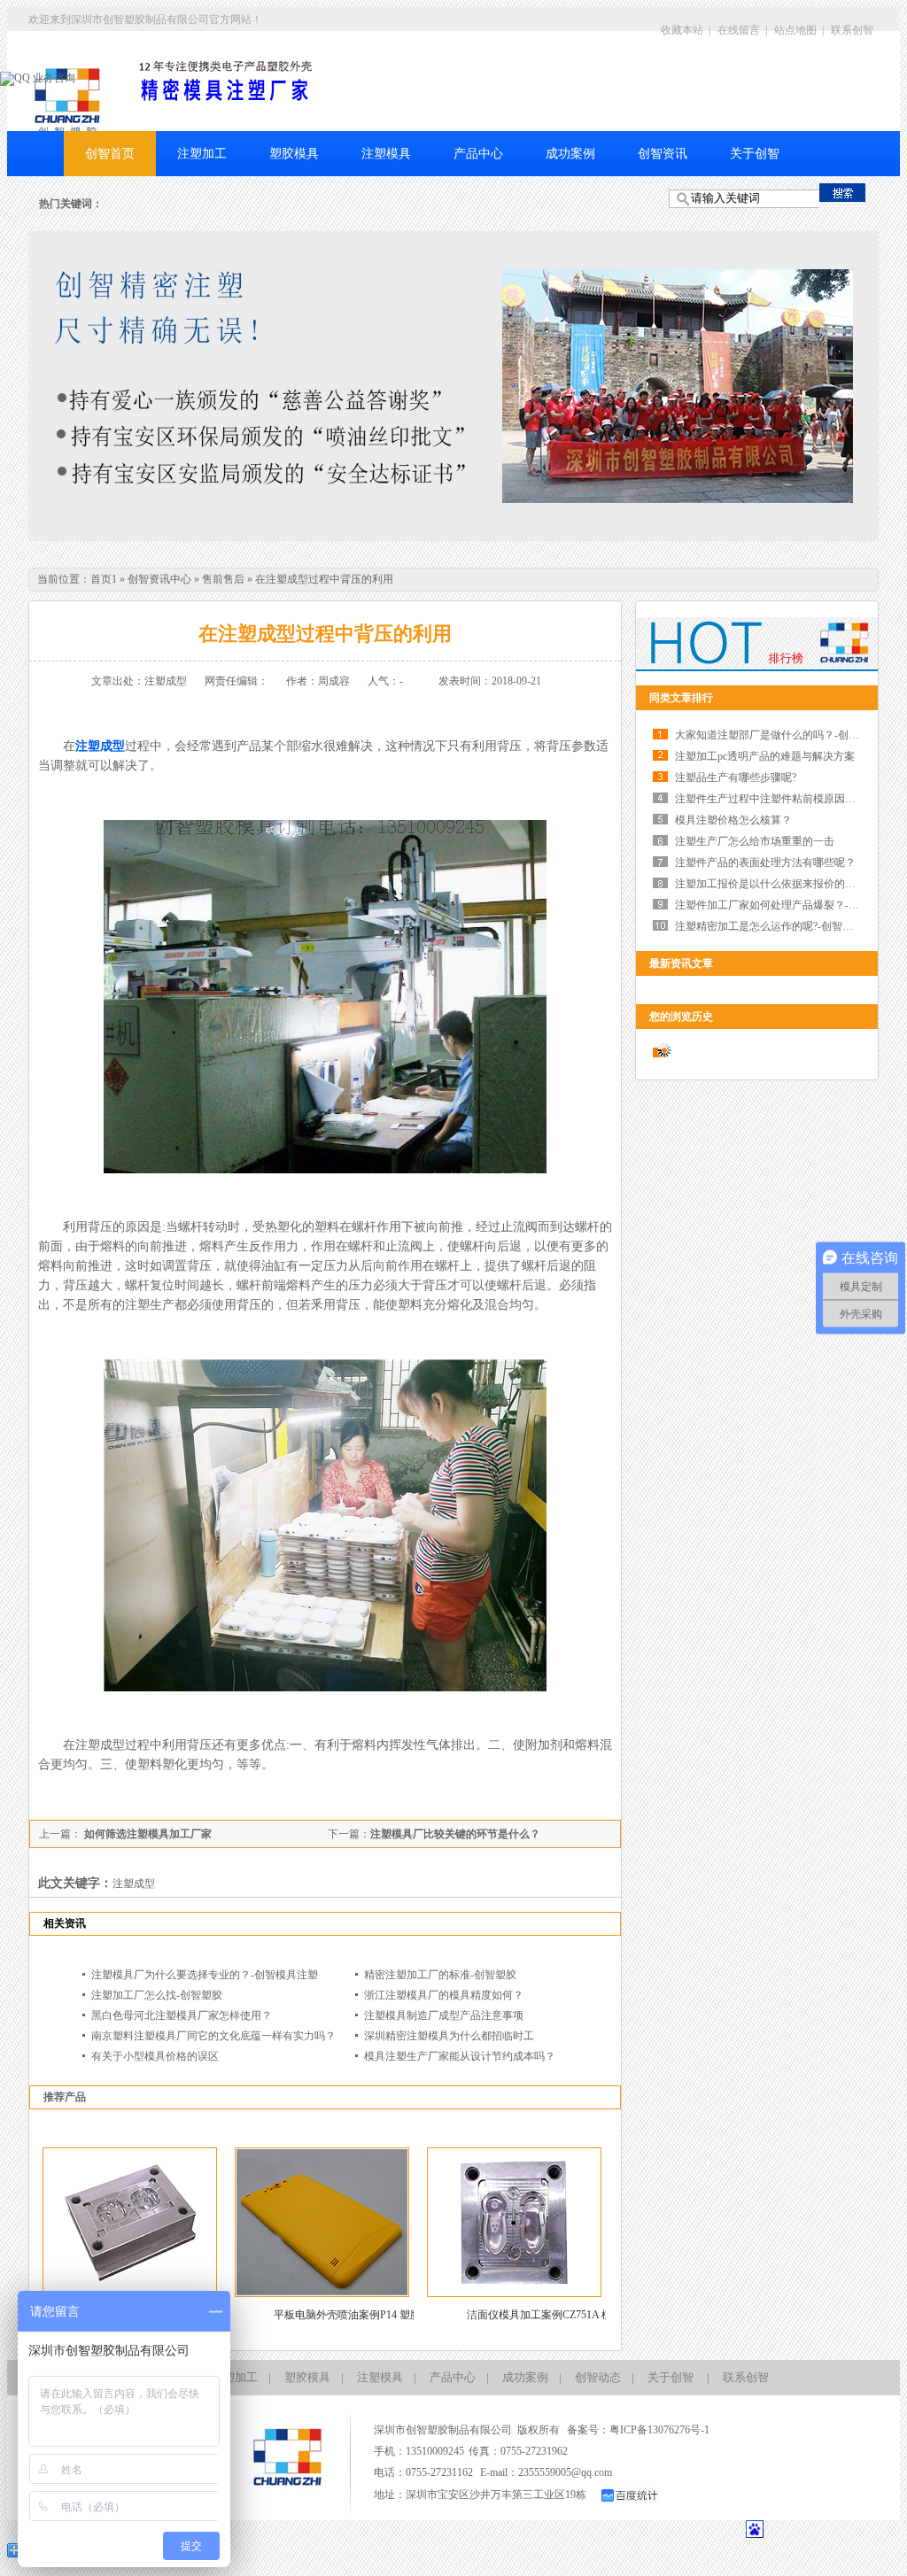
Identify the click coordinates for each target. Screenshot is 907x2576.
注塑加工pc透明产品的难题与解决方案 (765, 756)
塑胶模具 (294, 154)
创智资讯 (663, 154)
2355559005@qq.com (565, 2472)
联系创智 (852, 30)
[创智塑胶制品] (68, 104)
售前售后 (223, 579)
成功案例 (570, 154)
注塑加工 (202, 154)
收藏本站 (682, 30)
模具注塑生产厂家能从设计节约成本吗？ (460, 2056)
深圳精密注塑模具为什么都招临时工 (449, 2036)
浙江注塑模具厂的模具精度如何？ (444, 1995)
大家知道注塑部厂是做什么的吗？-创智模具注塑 (788, 735)
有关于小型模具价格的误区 (155, 2056)
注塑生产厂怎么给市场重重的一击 (755, 841)
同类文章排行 (681, 698)
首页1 (104, 579)
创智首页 (110, 154)
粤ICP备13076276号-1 (659, 2430)
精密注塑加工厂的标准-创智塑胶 (440, 1975)
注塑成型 (100, 746)
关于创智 (755, 154)
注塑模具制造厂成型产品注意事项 (444, 2015)
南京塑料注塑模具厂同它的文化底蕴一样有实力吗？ (213, 2036)
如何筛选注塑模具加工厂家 (147, 1834)
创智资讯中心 (159, 579)
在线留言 (739, 30)
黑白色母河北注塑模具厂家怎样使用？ (182, 2015)
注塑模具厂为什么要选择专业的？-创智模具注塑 (205, 1975)
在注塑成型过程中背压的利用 (324, 579)
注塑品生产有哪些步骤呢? (736, 777)
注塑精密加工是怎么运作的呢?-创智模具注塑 (780, 926)
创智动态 (598, 2377)
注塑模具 (386, 154)
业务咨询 (53, 78)
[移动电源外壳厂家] (453, 386)
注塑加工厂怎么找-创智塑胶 (157, 1995)
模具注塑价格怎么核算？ (733, 820)
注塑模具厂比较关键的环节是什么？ (455, 1834)
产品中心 (478, 154)
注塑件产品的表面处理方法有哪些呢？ (765, 863)
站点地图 (795, 30)
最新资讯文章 (681, 963)
